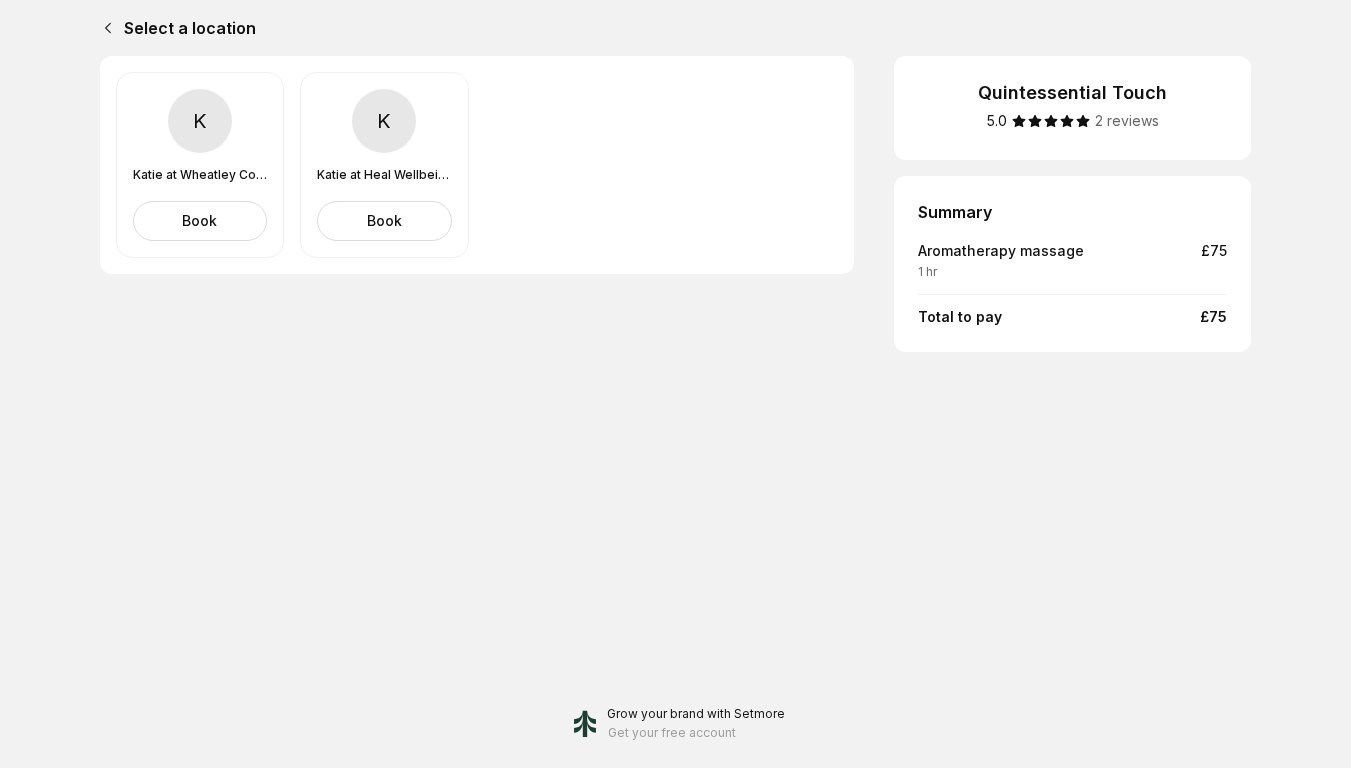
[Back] (104, 28)
